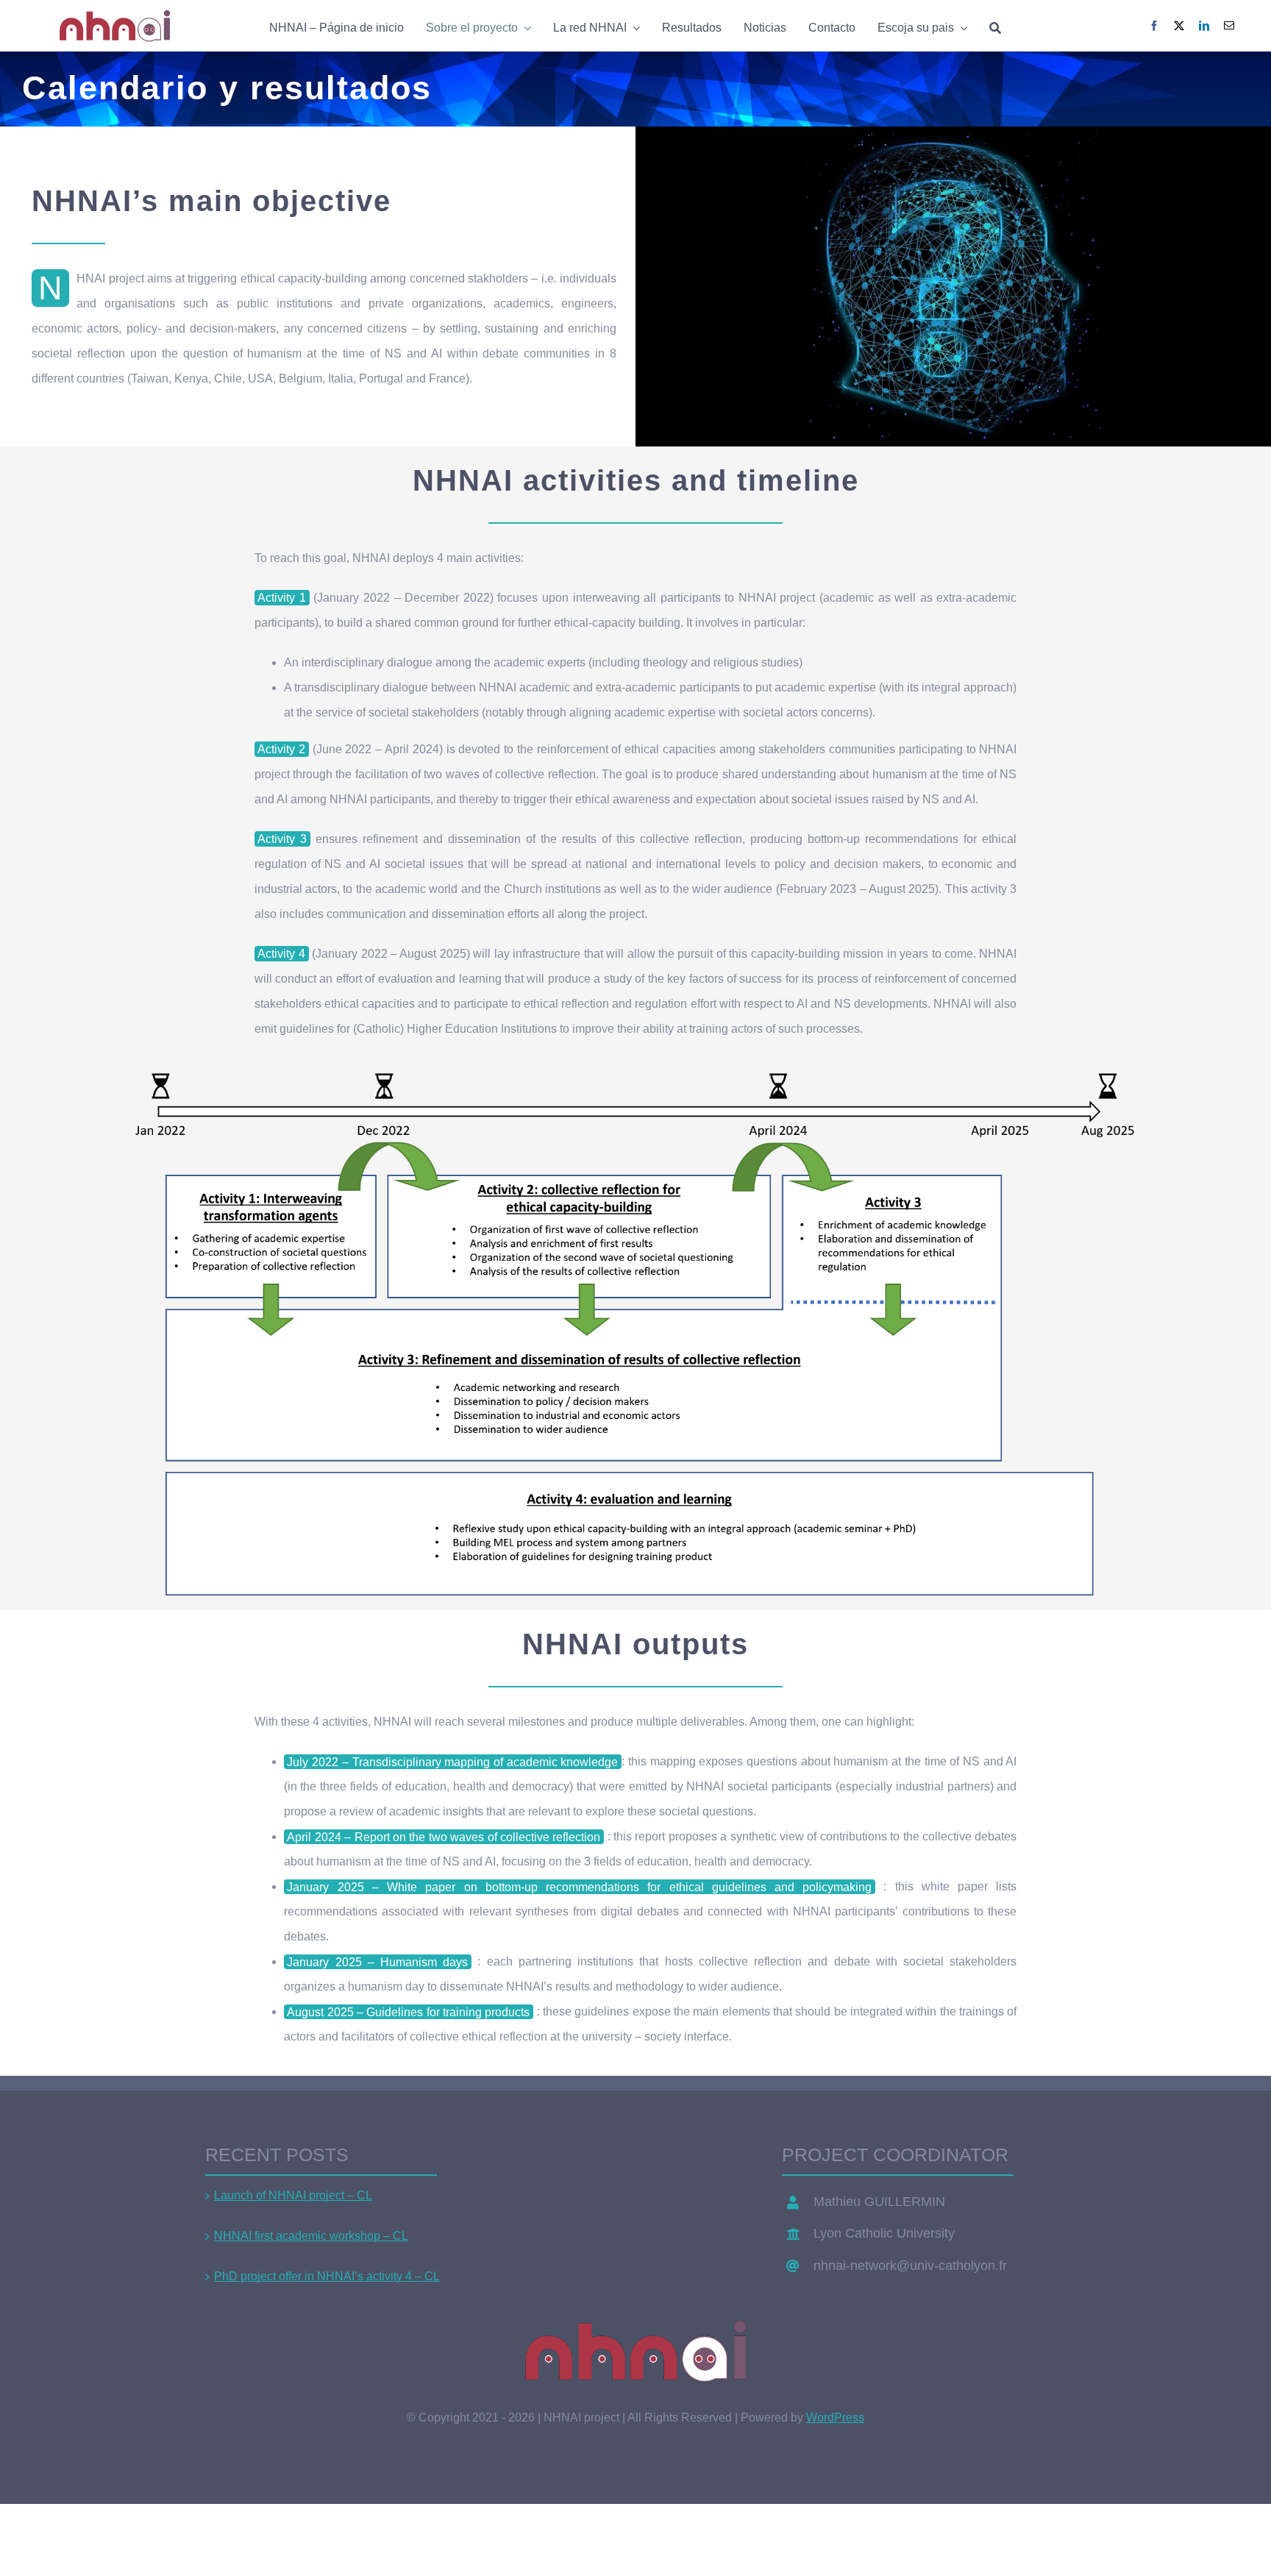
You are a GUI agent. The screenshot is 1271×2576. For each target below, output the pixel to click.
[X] (1179, 26)
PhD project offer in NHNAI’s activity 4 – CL (327, 2276)
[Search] (995, 26)
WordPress (835, 2417)
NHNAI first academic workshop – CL (311, 2236)
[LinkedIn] (1204, 26)
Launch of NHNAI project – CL (293, 2195)
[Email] (1229, 26)
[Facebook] (1154, 26)
